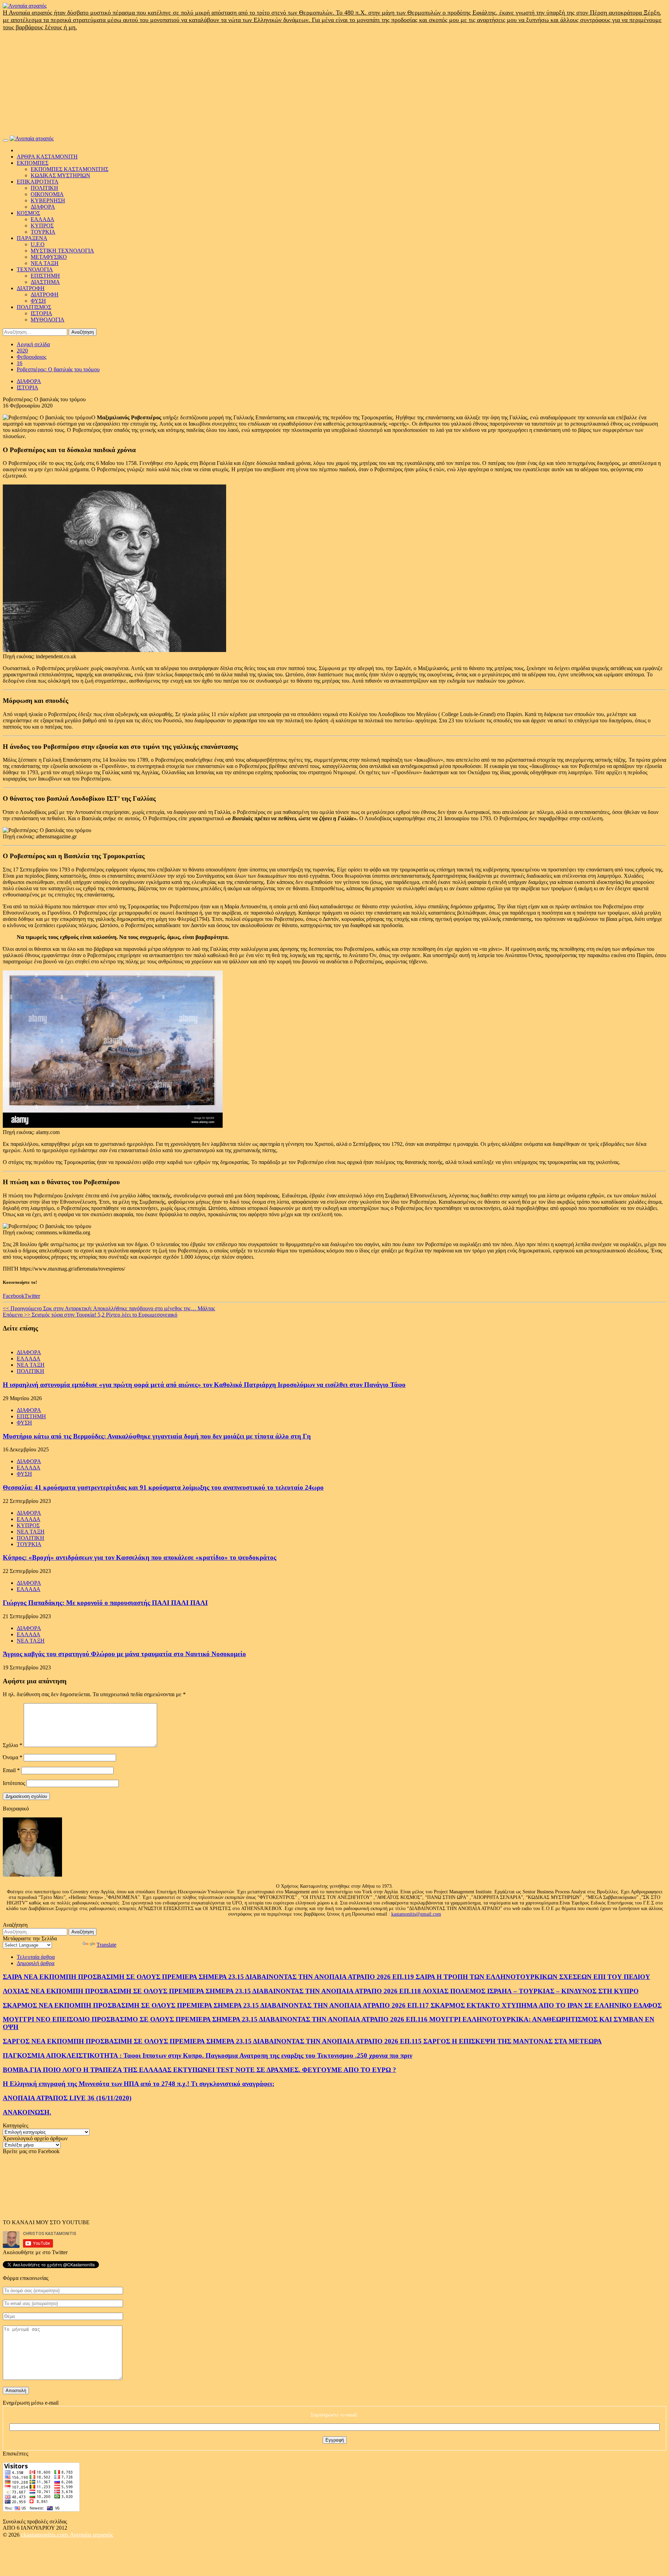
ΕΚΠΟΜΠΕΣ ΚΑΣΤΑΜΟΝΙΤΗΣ (70, 169)
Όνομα (13, 1757)
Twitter (32, 1296)
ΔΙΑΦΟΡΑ (43, 207)
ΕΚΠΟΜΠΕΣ (33, 163)
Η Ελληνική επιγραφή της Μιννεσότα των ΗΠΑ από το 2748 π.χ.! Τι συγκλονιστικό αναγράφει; (139, 2084)
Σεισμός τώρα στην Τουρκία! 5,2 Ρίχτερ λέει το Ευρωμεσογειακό (90, 1315)
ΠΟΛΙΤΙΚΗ (44, 188)
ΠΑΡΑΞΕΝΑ (32, 238)
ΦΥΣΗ (38, 301)
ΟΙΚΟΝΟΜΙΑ (47, 194)
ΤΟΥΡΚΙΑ (43, 232)
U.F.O (38, 244)
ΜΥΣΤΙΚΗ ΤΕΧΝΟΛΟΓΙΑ (62, 251)
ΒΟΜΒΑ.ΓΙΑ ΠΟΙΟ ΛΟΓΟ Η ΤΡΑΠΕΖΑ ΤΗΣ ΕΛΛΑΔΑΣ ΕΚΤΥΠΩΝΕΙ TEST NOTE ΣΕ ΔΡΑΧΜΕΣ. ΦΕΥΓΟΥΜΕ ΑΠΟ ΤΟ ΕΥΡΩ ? (199, 2070)
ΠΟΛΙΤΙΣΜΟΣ (34, 307)
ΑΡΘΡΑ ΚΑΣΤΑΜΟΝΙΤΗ (47, 157)
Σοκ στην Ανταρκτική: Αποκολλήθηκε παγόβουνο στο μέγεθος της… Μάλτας (109, 1308)
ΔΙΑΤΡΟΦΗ (31, 288)
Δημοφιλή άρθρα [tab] (36, 1963)
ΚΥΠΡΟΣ (42, 226)
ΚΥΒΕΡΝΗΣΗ (48, 200)
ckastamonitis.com (45, 2535)
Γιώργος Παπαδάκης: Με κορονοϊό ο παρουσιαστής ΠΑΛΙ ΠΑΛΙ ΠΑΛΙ (105, 1603)
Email (11, 1770)
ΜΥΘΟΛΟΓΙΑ (48, 320)
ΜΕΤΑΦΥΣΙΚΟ (49, 257)
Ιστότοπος (14, 1783)
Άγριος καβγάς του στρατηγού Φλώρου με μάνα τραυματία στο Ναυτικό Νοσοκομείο (124, 1654)
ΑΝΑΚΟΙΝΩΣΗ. (27, 2112)
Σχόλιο (13, 1745)
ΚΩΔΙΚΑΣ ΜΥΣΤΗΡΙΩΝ (60, 175)
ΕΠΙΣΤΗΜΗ (45, 276)
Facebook (14, 1296)
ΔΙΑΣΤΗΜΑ (45, 282)
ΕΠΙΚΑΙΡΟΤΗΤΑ (38, 182)
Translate (106, 1945)
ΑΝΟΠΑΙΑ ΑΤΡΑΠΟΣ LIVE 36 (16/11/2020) (67, 2098)
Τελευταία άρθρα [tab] (36, 1957)
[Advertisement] (334, 83)
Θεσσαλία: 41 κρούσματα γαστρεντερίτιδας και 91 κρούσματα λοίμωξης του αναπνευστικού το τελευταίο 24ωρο (163, 1487)
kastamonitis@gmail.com (416, 1914)
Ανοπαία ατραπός (91, 2535)
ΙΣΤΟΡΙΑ (41, 313)
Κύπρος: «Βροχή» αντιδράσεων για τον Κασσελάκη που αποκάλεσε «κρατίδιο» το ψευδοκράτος (140, 1557)
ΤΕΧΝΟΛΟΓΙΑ (35, 269)
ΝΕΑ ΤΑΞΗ (45, 263)
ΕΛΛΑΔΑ (43, 219)
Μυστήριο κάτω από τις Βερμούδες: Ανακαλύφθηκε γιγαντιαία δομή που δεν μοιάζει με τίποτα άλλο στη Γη (157, 1436)
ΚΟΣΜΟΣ (28, 213)
